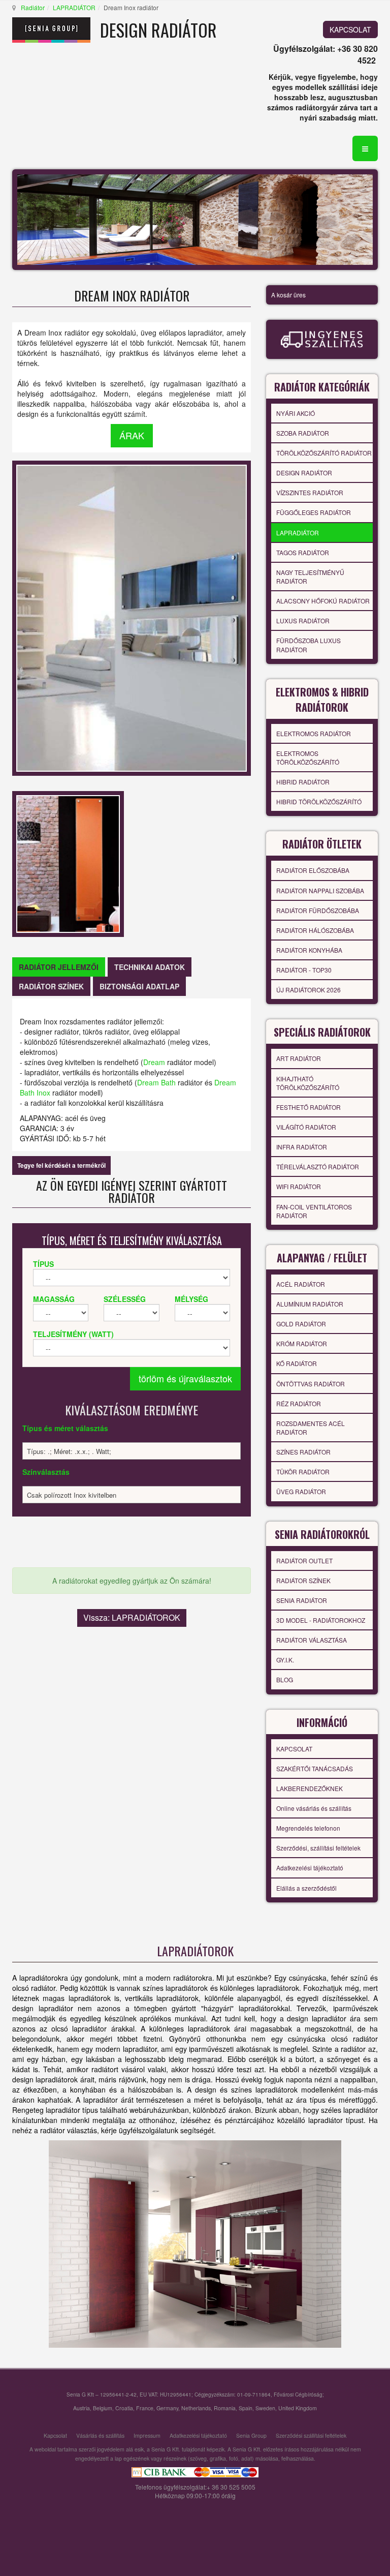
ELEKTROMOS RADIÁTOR (314, 733)
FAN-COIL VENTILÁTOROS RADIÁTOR (314, 1211)
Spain (246, 2408)
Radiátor (33, 7)
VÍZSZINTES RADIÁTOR (310, 492)
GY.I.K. (285, 1660)
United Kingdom (298, 2408)
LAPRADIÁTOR (74, 7)
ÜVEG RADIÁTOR (301, 1491)
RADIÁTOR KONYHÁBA (309, 950)
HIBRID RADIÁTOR (303, 782)
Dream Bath (156, 1082)
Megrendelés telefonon (308, 1828)
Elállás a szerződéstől (306, 1888)
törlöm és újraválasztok (185, 1378)
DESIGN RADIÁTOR (304, 473)
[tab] (59, 967)
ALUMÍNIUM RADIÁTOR (310, 1304)
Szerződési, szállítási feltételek (318, 1848)
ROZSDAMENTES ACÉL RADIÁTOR (311, 1428)
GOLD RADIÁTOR (301, 1324)
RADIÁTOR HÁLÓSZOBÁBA (315, 930)
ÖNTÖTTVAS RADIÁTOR (311, 1384)
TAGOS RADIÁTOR (303, 552)
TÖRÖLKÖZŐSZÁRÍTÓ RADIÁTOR (324, 453)
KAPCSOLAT (350, 29)
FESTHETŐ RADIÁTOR (308, 1107)
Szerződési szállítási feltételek (311, 2435)
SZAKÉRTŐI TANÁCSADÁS (315, 1768)
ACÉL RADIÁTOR (301, 1284)
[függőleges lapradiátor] (195, 2244)
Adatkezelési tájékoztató (310, 1868)
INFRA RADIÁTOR (302, 1147)
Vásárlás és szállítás (100, 2435)
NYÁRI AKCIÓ (296, 413)
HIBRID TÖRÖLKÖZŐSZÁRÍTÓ (319, 801)
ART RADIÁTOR (299, 1058)
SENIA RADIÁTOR (302, 1600)
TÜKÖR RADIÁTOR (303, 1472)
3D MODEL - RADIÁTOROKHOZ (321, 1620)
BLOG (285, 1679)
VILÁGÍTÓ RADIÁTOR (306, 1127)
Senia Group (251, 2435)
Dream (154, 1062)
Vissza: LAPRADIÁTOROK (132, 1617)
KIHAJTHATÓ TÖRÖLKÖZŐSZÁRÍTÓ (308, 1083)
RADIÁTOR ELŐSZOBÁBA (313, 870)
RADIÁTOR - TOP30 (304, 970)
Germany (167, 2408)
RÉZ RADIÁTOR (299, 1403)
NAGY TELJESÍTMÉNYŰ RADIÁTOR (310, 577)
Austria (82, 2408)
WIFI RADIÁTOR (299, 1186)
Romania (225, 2408)
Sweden (265, 2408)
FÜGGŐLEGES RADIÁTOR (314, 512)
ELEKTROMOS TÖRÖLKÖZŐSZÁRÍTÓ (308, 757)
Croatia (124, 2408)
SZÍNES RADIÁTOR (303, 1452)
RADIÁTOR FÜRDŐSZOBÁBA (318, 910)
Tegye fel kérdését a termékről (61, 1165)
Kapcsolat (55, 2435)
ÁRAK (132, 435)
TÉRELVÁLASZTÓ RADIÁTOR (318, 1166)
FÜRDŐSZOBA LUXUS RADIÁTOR (308, 645)
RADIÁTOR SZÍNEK (303, 1580)
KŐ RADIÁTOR (297, 1363)
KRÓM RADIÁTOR (302, 1343)
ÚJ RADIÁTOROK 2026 (308, 990)
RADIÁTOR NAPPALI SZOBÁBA (320, 890)
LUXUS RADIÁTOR (303, 620)
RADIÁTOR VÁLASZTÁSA (312, 1640)
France (145, 2408)
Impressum (147, 2435)
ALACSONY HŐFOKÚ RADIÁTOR (323, 601)
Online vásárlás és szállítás (314, 1808)
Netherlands (196, 2408)
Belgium (103, 2408)
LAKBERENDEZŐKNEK (310, 1788)
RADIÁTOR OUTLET (304, 1560)
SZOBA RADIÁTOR (303, 433)
